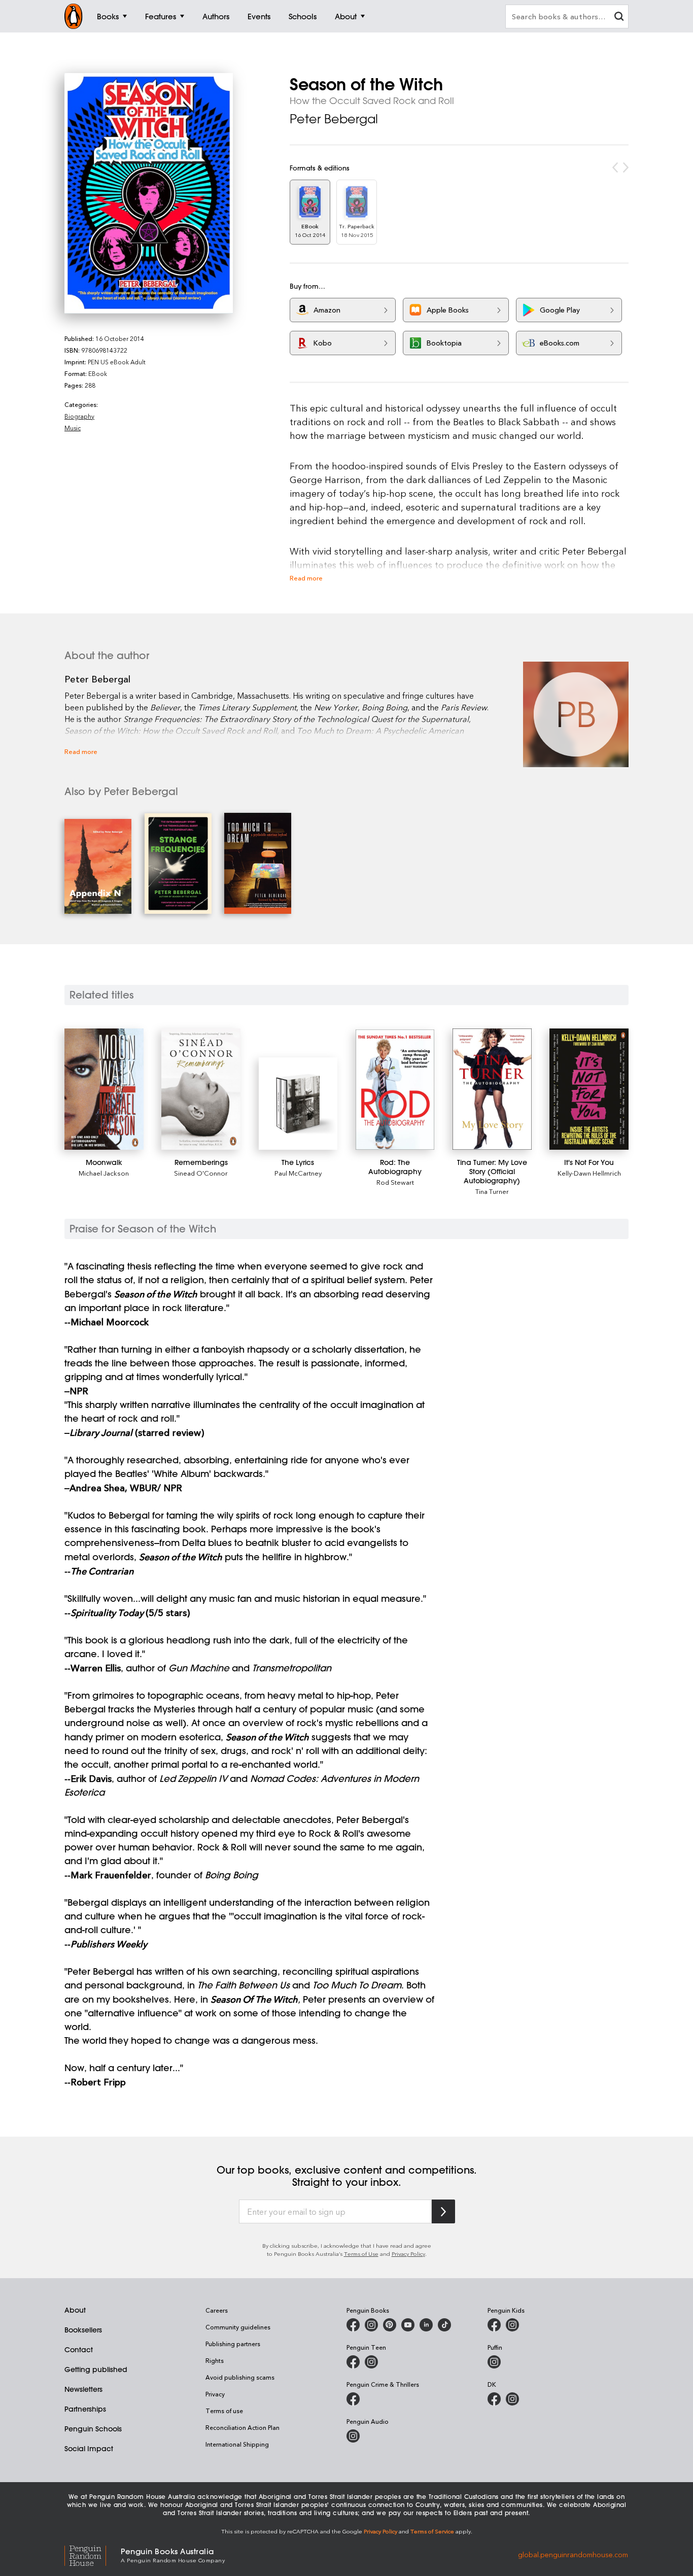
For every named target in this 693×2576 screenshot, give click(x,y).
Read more (306, 578)
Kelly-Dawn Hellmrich (589, 1173)
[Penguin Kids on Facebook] (494, 2325)
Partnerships (85, 2409)
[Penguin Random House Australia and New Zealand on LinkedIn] (426, 2325)
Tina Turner (492, 1191)
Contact (79, 2350)
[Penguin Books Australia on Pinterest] (390, 2325)
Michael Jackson (104, 1173)
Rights (215, 2360)
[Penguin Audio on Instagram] (353, 2436)
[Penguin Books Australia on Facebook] (353, 2325)
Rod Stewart (395, 1182)
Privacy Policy (408, 2254)
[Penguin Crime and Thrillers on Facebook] (353, 2399)
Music (73, 428)
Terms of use (224, 2411)
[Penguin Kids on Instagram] (512, 2325)
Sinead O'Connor (201, 1173)
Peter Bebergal (334, 119)
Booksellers (83, 2330)
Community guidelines (238, 2327)
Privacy (215, 2394)
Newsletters (83, 2389)
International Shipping (237, 2444)
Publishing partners (233, 2344)
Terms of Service (432, 2531)
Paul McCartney (298, 1173)
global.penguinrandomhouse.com (573, 2554)
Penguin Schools (93, 2429)
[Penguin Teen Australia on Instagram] (371, 2362)
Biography (79, 416)
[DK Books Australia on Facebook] (494, 2399)
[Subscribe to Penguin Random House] (443, 2211)
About (75, 2310)
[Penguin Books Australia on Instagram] (371, 2325)
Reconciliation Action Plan (242, 2427)
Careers (217, 2310)
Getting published (96, 2369)
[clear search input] (619, 18)
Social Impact (89, 2449)
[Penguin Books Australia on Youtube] (408, 2325)
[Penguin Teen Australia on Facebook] (353, 2362)
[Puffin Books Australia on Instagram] (494, 2362)
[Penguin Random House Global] (93, 2554)
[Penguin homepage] (74, 16)
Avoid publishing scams (240, 2377)
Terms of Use (361, 2254)
